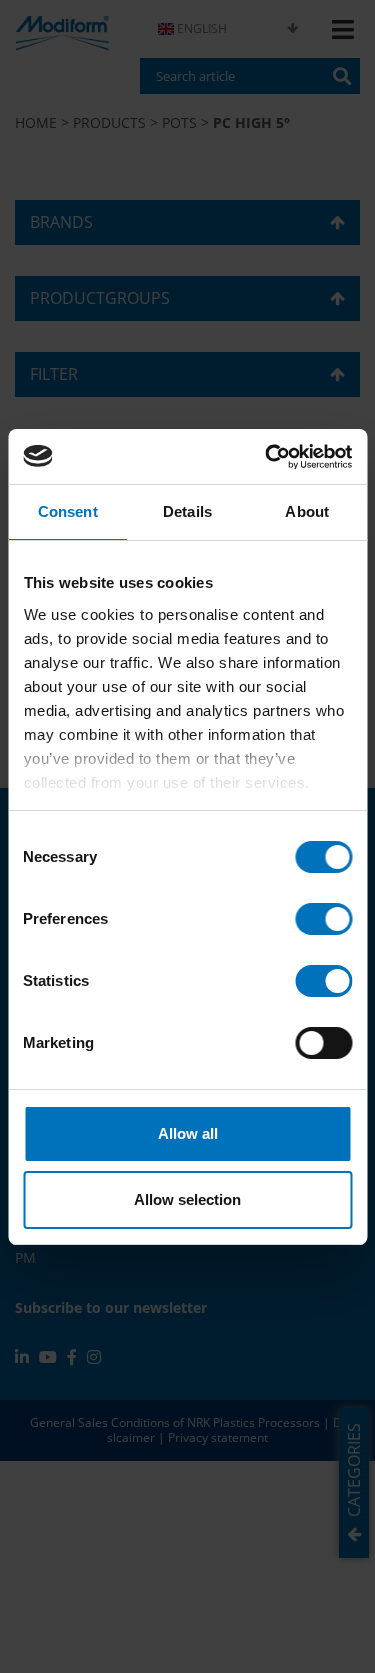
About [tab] (307, 511)
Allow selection (187, 1199)
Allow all (188, 1133)
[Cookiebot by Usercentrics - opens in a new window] (267, 457)
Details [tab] (187, 511)
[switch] (323, 919)
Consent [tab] (68, 511)
